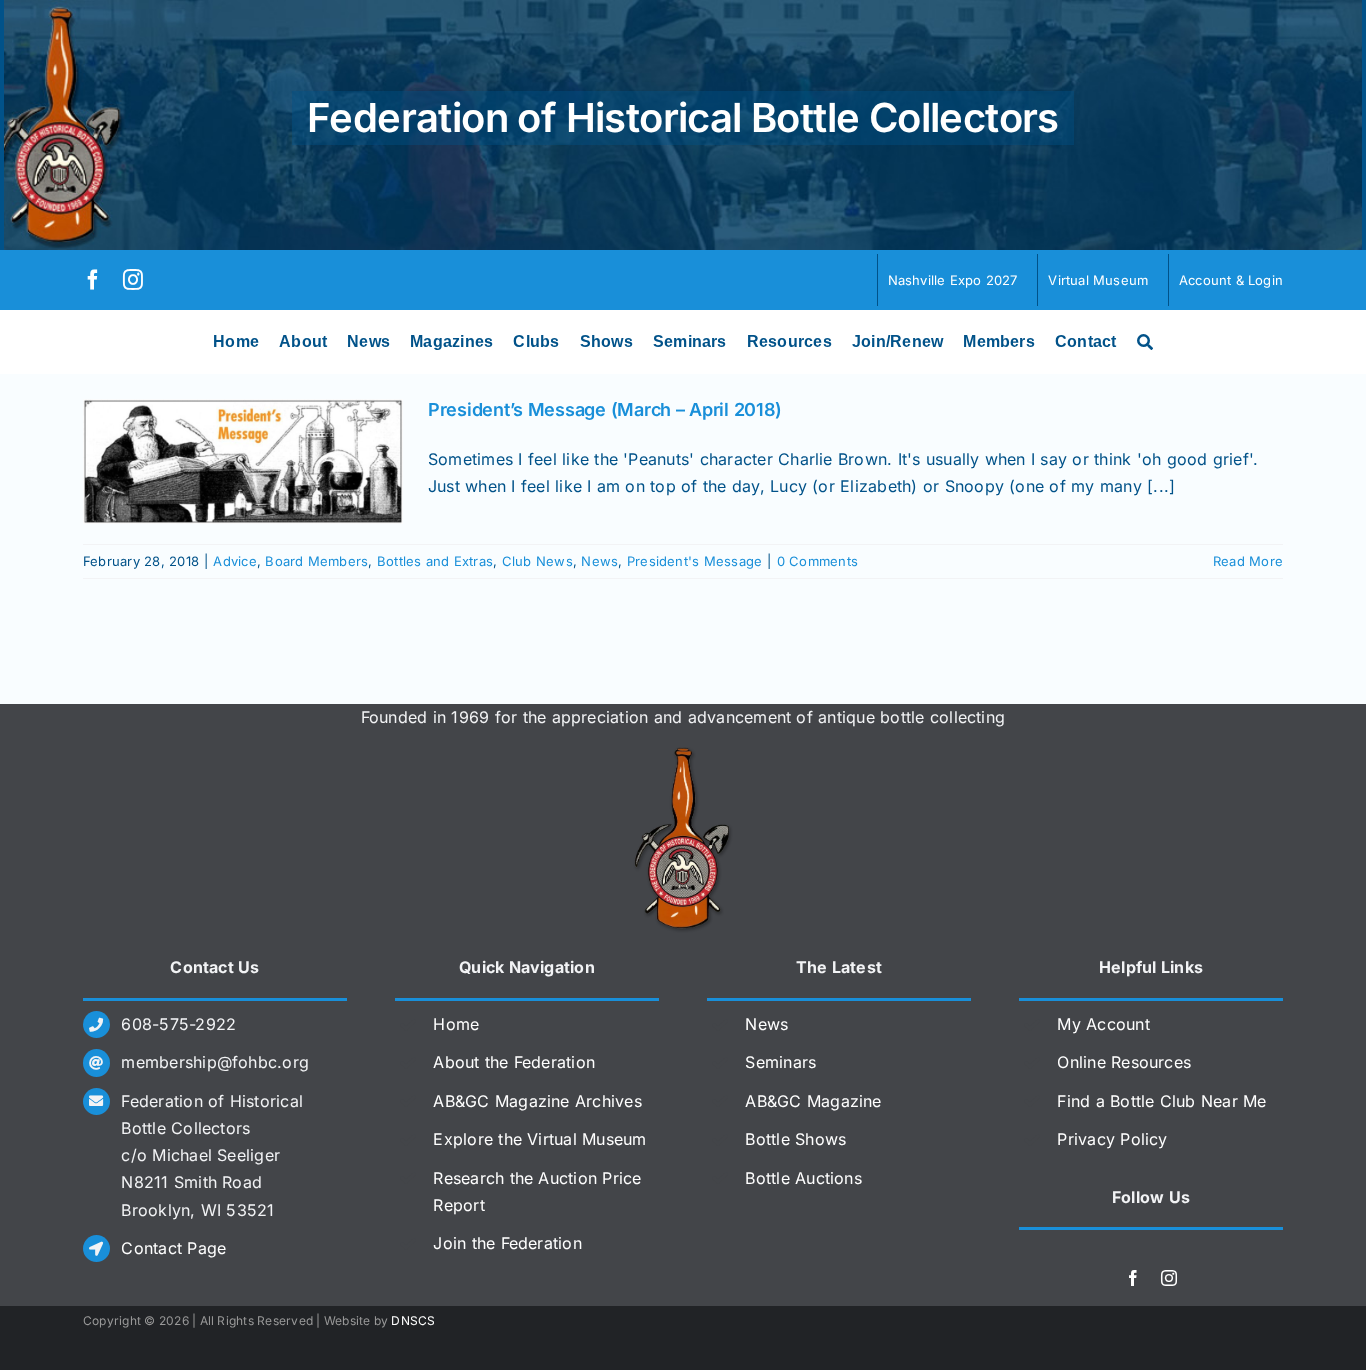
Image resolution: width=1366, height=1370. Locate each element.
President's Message (695, 561)
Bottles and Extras (435, 561)
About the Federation (514, 1062)
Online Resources (1124, 1062)
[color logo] (683, 755)
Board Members (316, 561)
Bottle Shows (795, 1139)
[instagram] (133, 280)
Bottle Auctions (803, 1178)
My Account (1103, 1024)
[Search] (1145, 342)
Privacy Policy (1112, 1139)
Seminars (780, 1062)
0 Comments (817, 561)
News (599, 561)
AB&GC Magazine (813, 1101)
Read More (1248, 561)
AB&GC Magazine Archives (537, 1101)
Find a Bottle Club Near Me (1161, 1101)
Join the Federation (507, 1243)
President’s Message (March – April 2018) (605, 409)
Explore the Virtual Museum (539, 1139)
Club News (537, 561)
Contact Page (173, 1248)
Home (456, 1024)
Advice (234, 561)
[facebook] (93, 280)
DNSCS (413, 1320)
